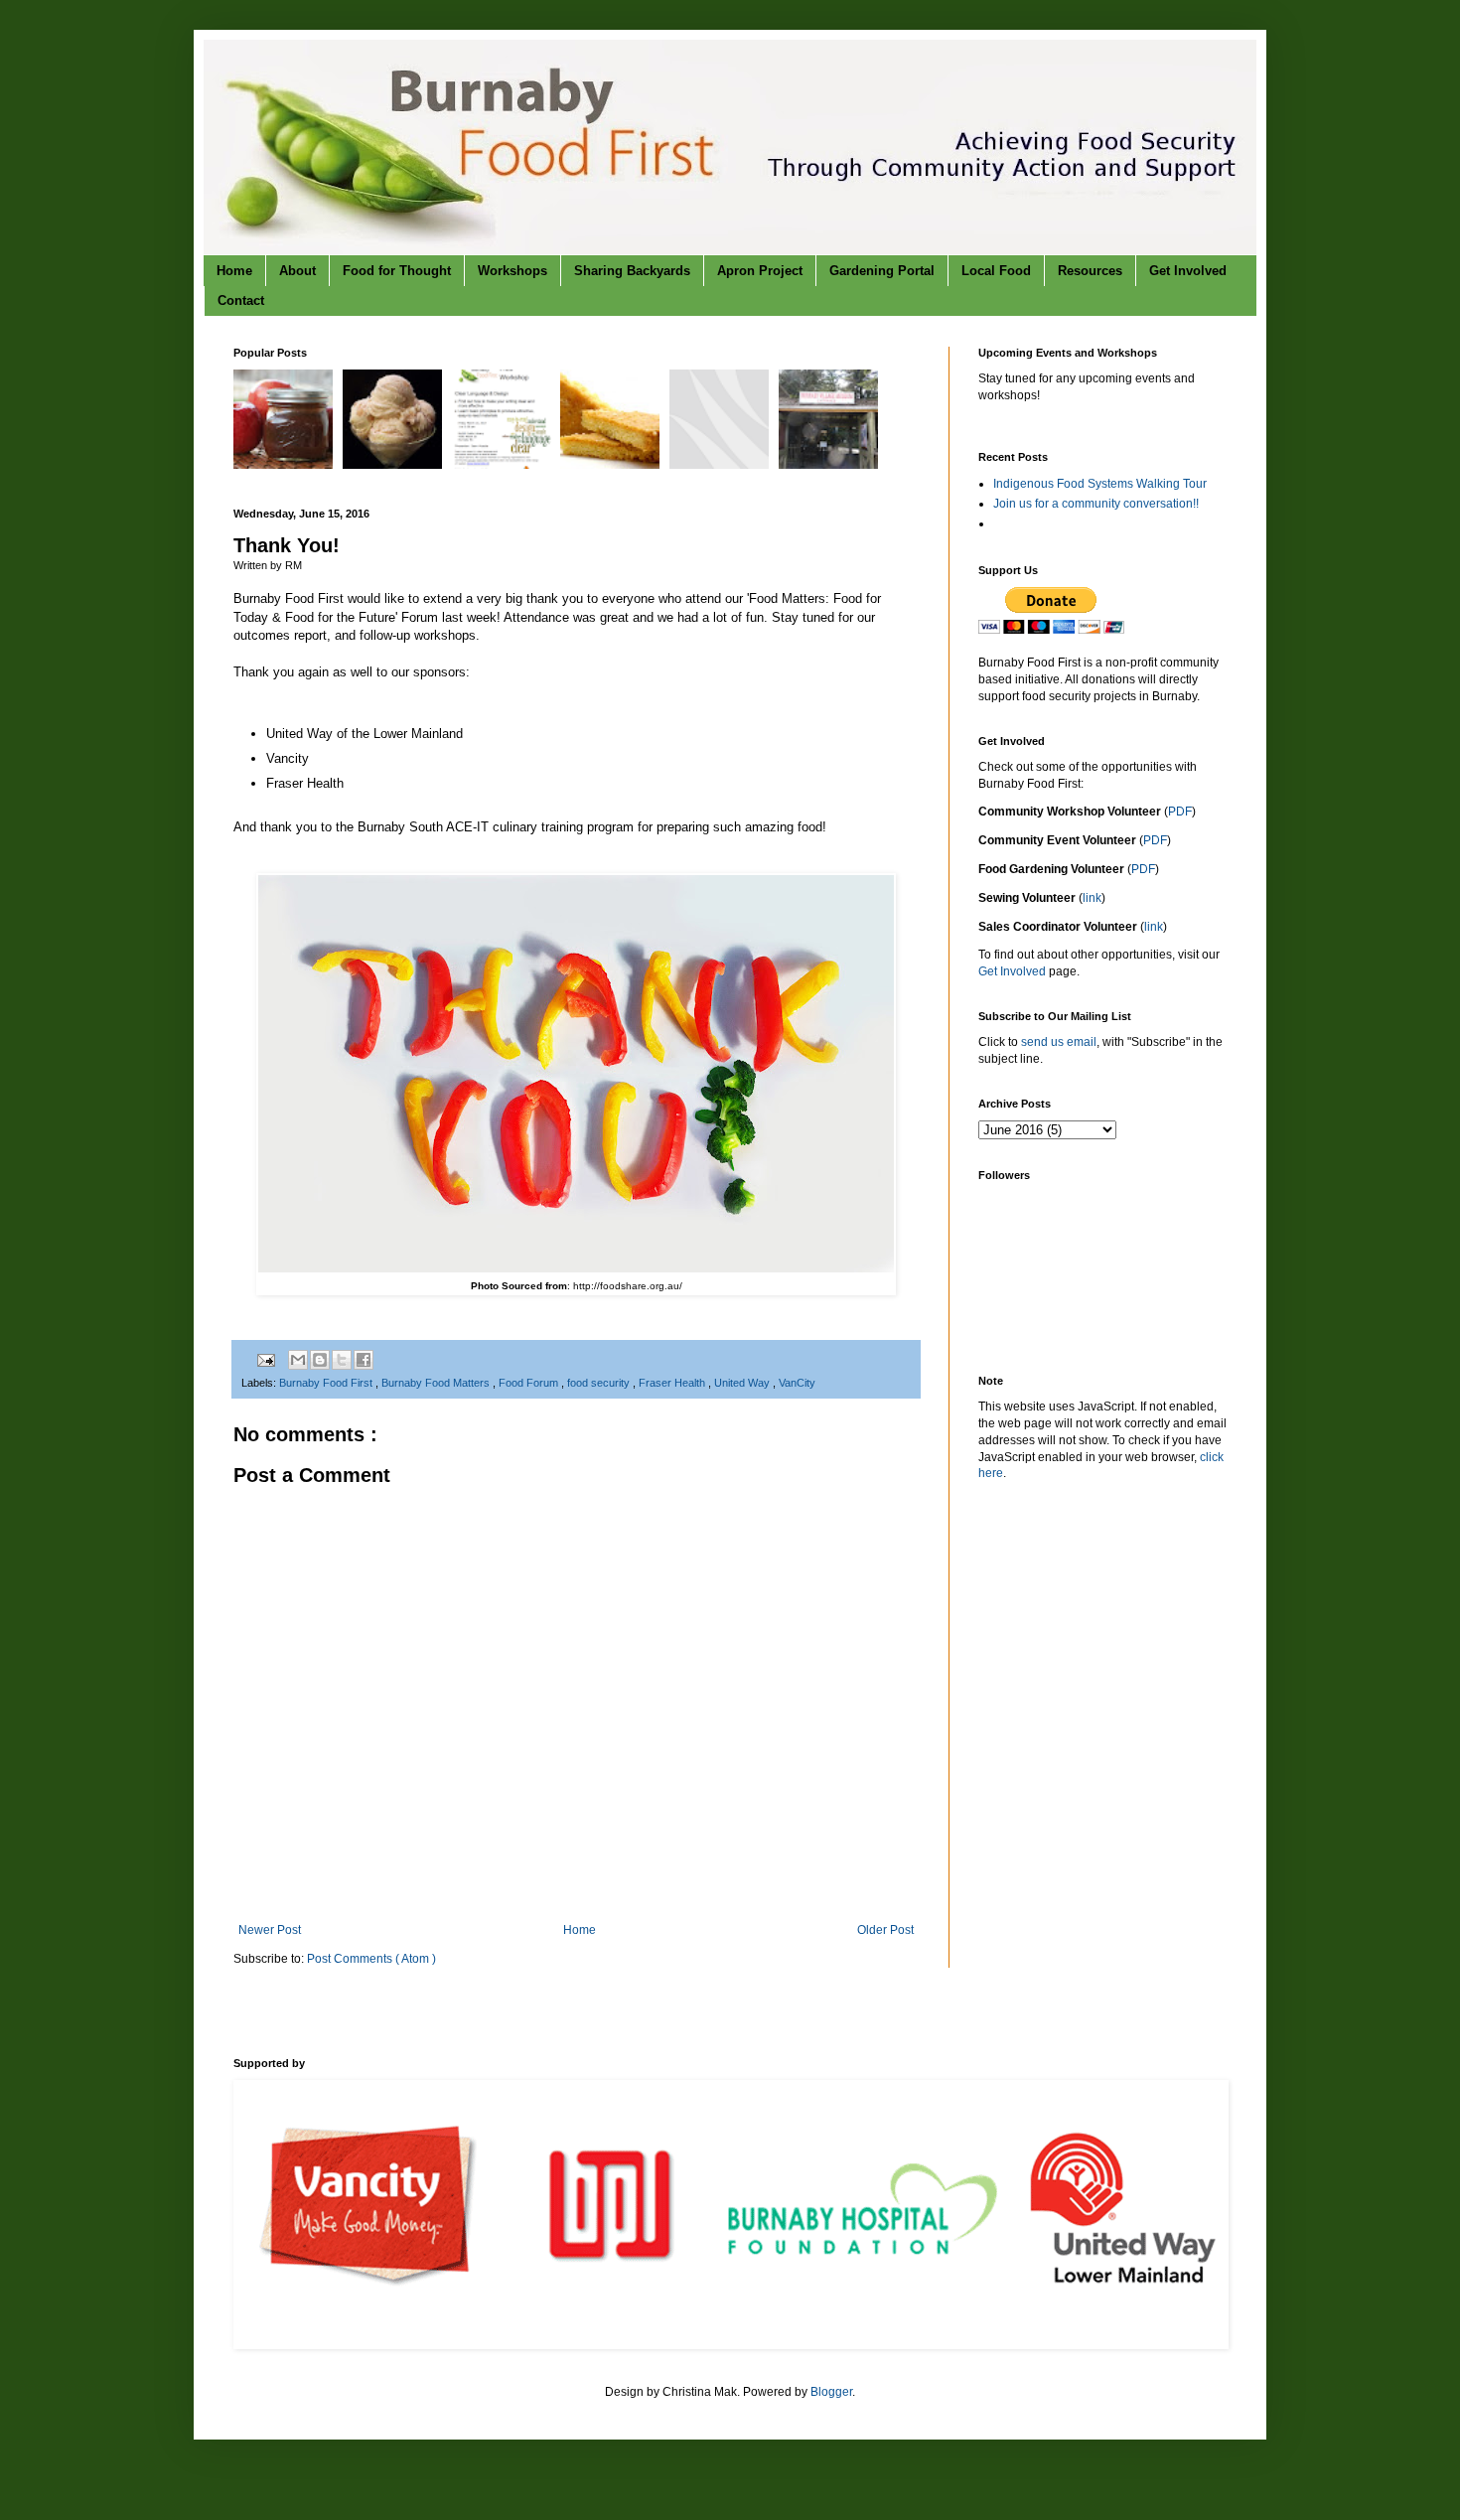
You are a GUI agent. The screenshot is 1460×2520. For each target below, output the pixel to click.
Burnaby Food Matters (437, 1383)
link (1092, 898)
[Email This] (298, 1360)
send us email (1059, 1042)
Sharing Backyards (632, 271)
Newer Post (270, 1930)
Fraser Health (673, 1383)
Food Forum (530, 1383)
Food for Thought (397, 271)
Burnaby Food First (327, 1383)
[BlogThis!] (320, 1360)
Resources (1090, 271)
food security (600, 1383)
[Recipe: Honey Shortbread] (612, 465)
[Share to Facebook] (364, 1360)
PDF (1180, 812)
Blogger (831, 2392)
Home (234, 271)
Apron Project (760, 271)
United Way (743, 1383)
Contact (241, 300)
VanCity (797, 1383)
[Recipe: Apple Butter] (286, 465)
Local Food (996, 271)
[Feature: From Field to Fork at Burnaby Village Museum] (831, 465)
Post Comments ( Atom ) (371, 1959)
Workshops (512, 271)
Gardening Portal (882, 271)
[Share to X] (342, 1360)
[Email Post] (265, 1359)
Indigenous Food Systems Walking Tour (1100, 484)
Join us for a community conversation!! (1096, 504)
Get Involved (1188, 271)
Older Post (885, 1930)
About (297, 271)
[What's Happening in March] (722, 465)
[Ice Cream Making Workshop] (395, 465)
